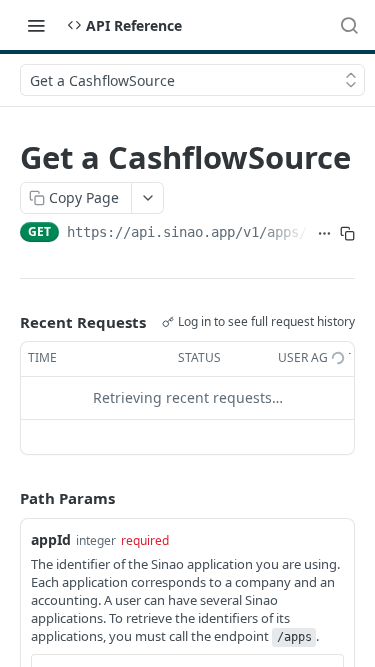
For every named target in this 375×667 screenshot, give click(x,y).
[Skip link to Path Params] (6, 498)
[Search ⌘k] (349, 25)
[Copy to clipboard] (347, 234)
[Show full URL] (324, 234)
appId (51, 539)
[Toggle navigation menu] (36, 25)
